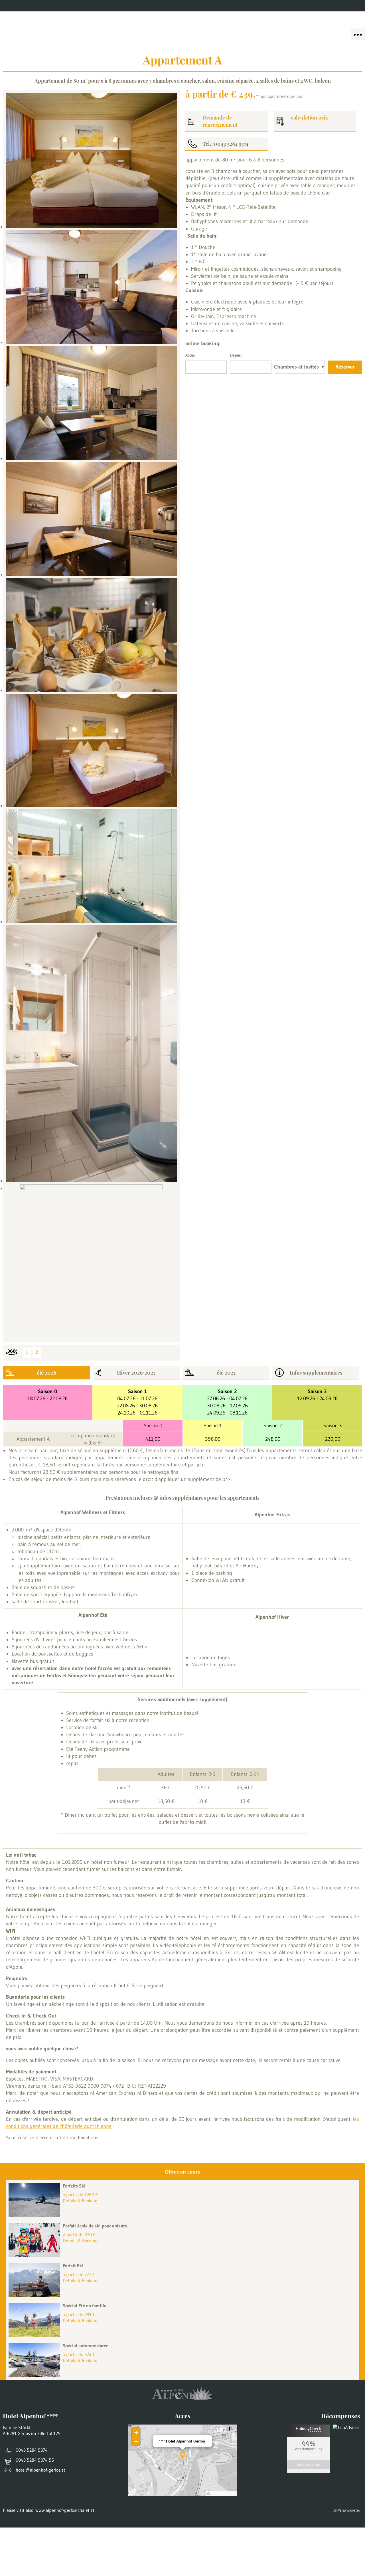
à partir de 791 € (79, 2314)
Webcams (94, 6)
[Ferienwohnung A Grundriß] (91, 1262)
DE (358, 6)
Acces (65, 6)
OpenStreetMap (223, 2493)
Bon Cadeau (32, 6)
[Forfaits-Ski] (36, 2215)
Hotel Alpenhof (309, 2455)
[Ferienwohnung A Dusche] (91, 1055)
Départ (236, 355)
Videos (125, 6)
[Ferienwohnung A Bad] (91, 867)
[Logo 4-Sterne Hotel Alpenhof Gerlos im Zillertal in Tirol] (182, 26)
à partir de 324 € (79, 2354)
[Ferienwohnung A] (91, 162)
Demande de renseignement (220, 121)
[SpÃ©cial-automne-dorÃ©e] (36, 2375)
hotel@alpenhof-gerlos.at (40, 2470)
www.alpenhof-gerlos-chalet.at (65, 2510)
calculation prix (310, 118)
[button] (182, 2456)
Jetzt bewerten (309, 2464)
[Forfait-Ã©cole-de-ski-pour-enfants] (36, 2255)
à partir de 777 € (79, 2275)
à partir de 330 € (79, 2235)
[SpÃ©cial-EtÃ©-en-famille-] (36, 2335)
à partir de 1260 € (80, 2195)
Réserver (345, 367)
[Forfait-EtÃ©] (36, 2295)
